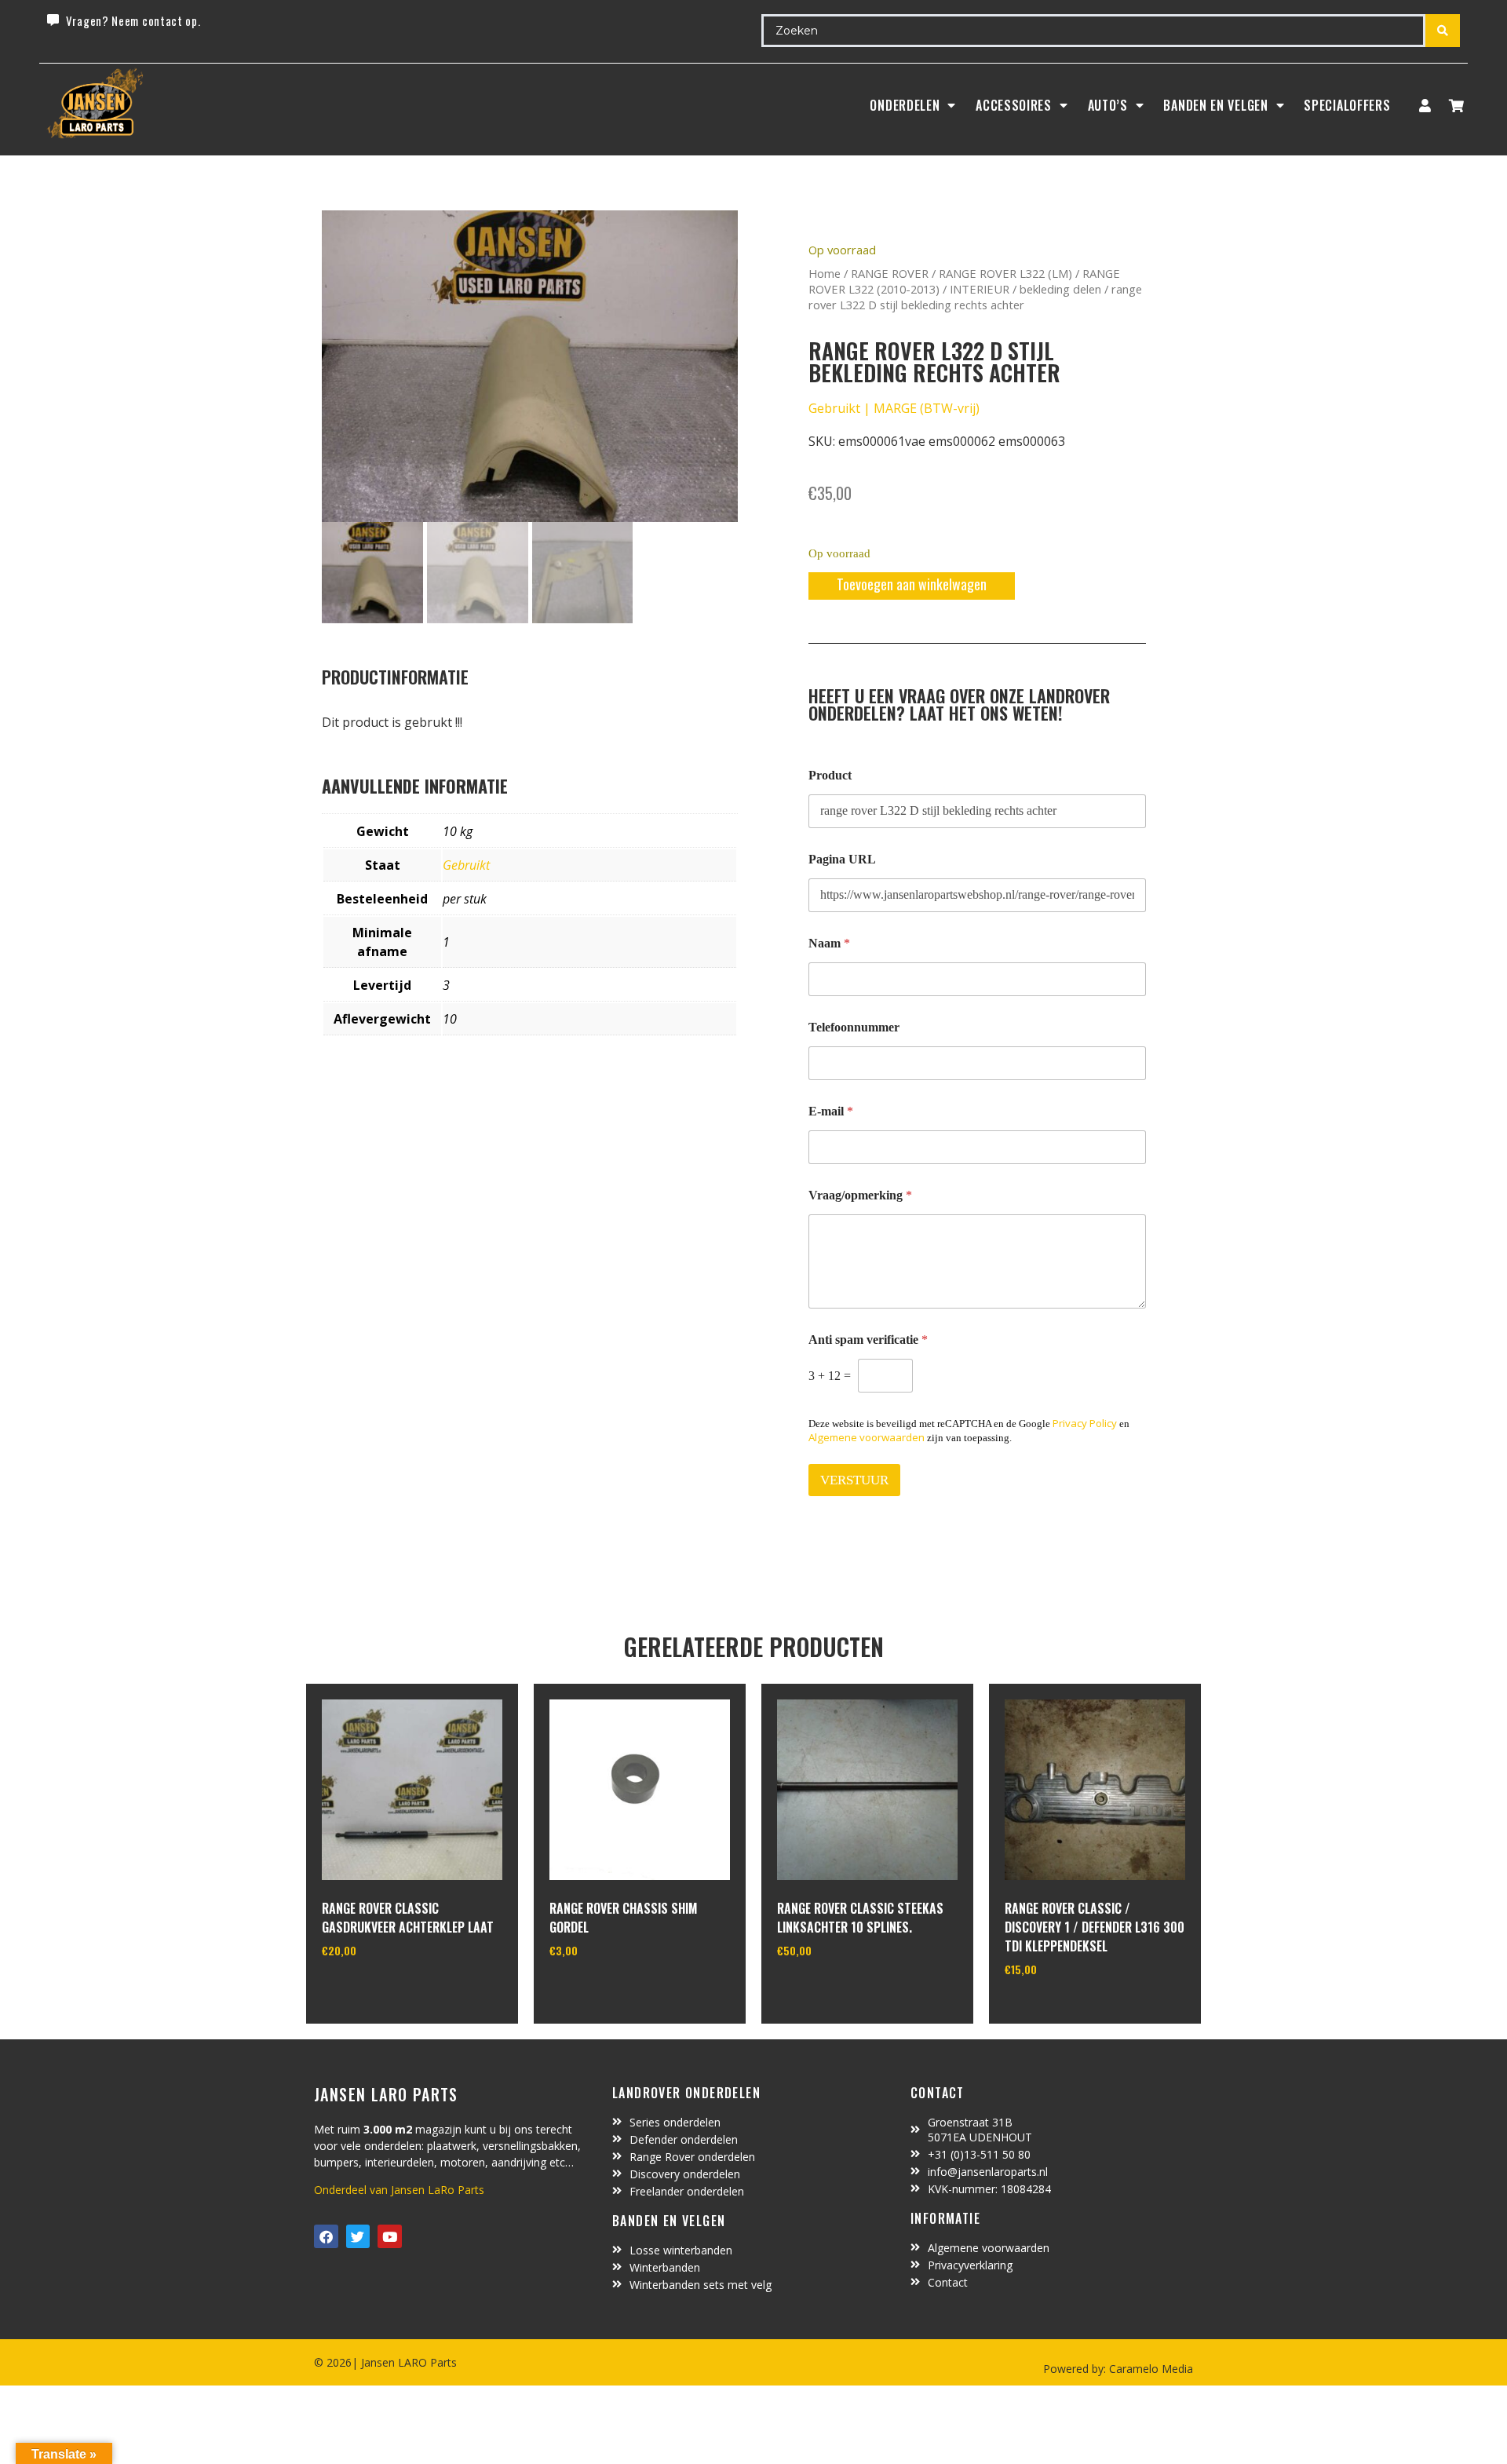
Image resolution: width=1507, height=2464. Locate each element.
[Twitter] (358, 2237)
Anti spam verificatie (868, 1340)
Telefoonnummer (854, 1027)
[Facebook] (326, 2237)
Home (825, 273)
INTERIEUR (980, 289)
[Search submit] (1443, 31)
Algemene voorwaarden (867, 1437)
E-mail (831, 1111)
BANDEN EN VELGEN (1215, 105)
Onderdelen (905, 105)
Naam (829, 943)
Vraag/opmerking (860, 1195)
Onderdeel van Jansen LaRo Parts (399, 2190)
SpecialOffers (1347, 105)
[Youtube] (390, 2237)
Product (830, 775)
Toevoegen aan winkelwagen (912, 584)
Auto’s (1108, 105)
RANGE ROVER (890, 273)
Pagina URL (842, 859)
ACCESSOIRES (1014, 105)
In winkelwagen (380, 1991)
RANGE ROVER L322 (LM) (1005, 273)
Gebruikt (466, 865)
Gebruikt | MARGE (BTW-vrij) (894, 408)
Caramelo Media (1149, 2369)
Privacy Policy (1085, 1423)
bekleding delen (1060, 289)
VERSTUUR (854, 1480)
